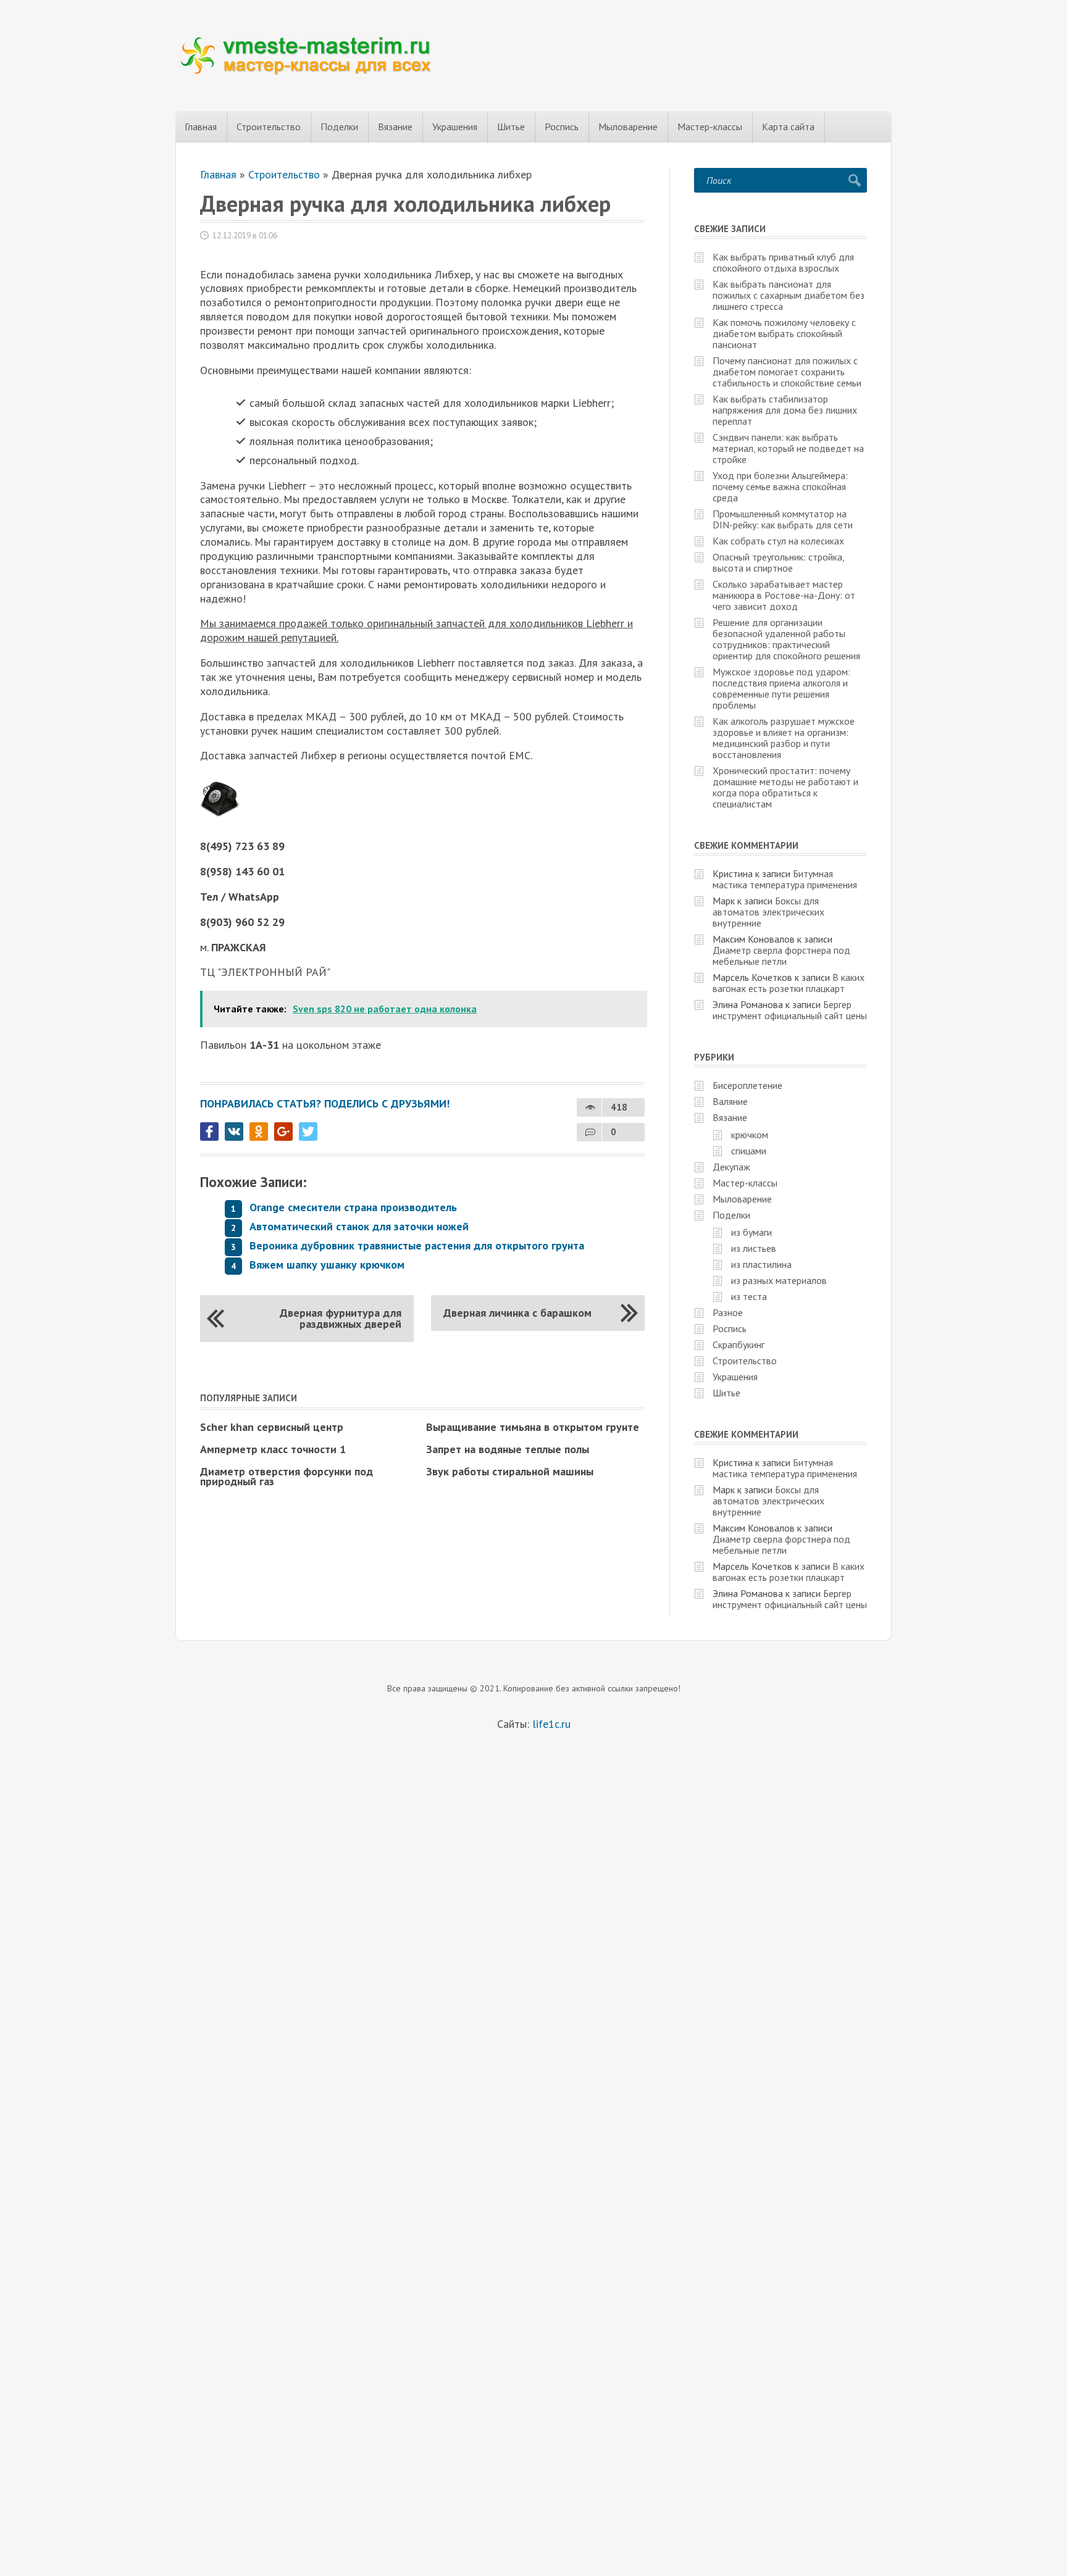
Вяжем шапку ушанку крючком (327, 1265)
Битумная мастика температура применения (785, 879)
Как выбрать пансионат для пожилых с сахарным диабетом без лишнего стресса (789, 295)
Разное (728, 1312)
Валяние (730, 1101)
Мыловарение (628, 127)
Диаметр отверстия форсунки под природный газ (287, 1476)
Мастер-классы (710, 127)
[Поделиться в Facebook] (209, 1132)
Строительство (269, 127)
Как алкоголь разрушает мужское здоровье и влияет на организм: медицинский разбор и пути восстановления (784, 738)
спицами (749, 1151)
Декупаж (731, 1167)
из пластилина (761, 1264)
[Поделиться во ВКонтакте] (234, 1132)
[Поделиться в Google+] (283, 1132)
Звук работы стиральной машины (510, 1471)
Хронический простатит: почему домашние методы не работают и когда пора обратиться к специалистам (785, 787)
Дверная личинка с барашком (517, 1313)
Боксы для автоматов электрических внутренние (768, 912)
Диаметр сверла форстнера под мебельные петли (781, 956)
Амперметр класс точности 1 (273, 1449)
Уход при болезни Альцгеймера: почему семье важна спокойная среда (780, 486)
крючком (750, 1135)
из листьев (754, 1248)
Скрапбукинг (739, 1344)
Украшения (455, 127)
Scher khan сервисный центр (272, 1427)
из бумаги (751, 1232)
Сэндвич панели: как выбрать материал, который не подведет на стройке (788, 448)
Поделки (339, 127)
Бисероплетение (747, 1085)
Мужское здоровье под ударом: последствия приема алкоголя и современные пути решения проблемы (781, 688)
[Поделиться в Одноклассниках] (259, 1132)
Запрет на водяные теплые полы (508, 1449)
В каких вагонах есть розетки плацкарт (789, 983)
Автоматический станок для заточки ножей (359, 1226)
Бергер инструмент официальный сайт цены (790, 1010)
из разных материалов (779, 1280)
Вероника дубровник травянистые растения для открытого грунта (417, 1245)
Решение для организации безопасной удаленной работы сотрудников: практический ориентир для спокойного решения (786, 639)
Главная (201, 127)
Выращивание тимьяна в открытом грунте (533, 1427)
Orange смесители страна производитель (353, 1207)
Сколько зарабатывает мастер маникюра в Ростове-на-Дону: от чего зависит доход (784, 595)
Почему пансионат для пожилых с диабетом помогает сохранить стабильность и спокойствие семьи (787, 372)
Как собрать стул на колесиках (778, 541)
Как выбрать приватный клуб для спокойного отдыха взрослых (783, 262)
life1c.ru (551, 1724)
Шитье (511, 127)
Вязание (395, 127)
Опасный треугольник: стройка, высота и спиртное (778, 562)
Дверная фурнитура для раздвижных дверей (341, 1318)
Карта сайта (788, 127)
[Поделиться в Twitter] (308, 1132)
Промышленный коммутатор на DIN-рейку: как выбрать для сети (783, 519)
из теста (749, 1296)
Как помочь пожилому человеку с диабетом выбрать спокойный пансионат (784, 333)
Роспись (562, 127)
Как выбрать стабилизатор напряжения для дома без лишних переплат (785, 410)
